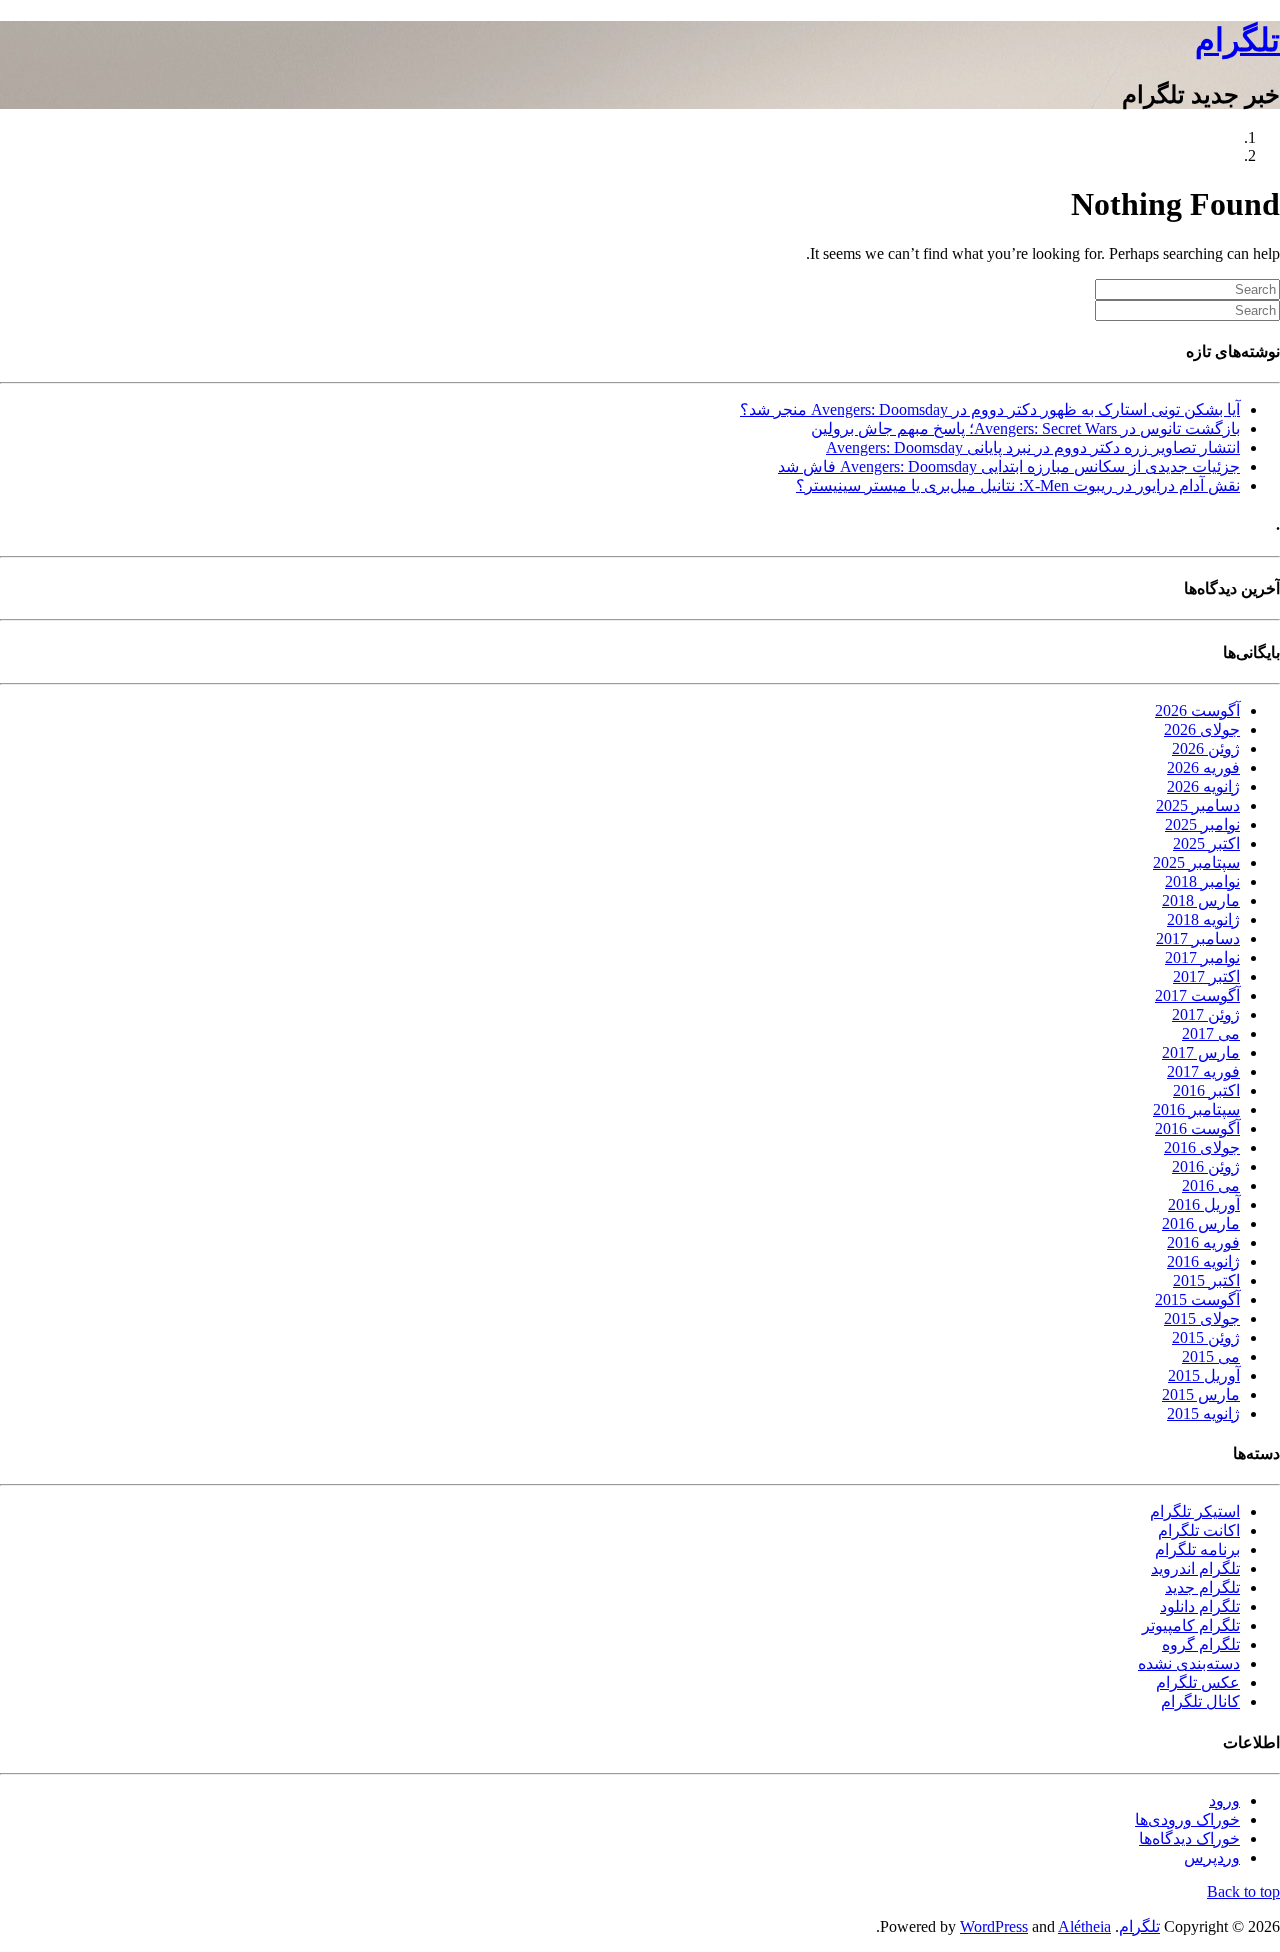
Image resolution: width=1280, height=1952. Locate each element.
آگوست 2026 (1197, 710)
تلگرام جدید (1202, 1587)
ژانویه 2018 (1203, 919)
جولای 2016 (1202, 1147)
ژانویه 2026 (1203, 786)
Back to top (1243, 1891)
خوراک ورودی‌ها (1187, 1819)
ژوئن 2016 (1206, 1166)
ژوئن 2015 (1206, 1337)
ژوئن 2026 (1206, 748)
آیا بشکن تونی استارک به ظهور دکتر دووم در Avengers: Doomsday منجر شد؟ (990, 409)
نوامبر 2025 (1202, 824)
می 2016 (1211, 1185)
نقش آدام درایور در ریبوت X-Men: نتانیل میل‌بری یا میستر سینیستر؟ (1018, 485)
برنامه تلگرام (1197, 1549)
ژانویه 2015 (1203, 1413)
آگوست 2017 (1197, 995)
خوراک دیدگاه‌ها (1189, 1838)
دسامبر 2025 (1198, 805)
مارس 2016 (1201, 1223)
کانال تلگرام (1200, 1701)
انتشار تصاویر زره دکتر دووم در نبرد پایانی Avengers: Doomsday (1033, 447)
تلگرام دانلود (1200, 1606)
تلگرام (1237, 40)
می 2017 (1211, 1033)
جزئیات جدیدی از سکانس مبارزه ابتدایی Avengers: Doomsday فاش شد (1009, 466)
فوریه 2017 (1203, 1071)
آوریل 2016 (1204, 1204)
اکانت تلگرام (1199, 1530)
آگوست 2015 (1197, 1299)
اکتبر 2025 (1206, 843)
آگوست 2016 (1197, 1128)
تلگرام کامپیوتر (1191, 1625)
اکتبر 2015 (1206, 1280)
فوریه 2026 (1203, 767)
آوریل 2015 (1204, 1375)
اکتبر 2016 (1206, 1090)
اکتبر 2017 (1206, 976)
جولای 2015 (1202, 1318)
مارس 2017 (1201, 1052)
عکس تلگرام (1198, 1682)
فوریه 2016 (1203, 1242)
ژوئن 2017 (1206, 1014)
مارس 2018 (1201, 900)
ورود (1224, 1800)
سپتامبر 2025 (1196, 862)
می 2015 (1211, 1356)
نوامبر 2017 (1202, 957)
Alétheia (1084, 1926)
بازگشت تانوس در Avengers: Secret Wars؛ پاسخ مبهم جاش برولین (1025, 428)
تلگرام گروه (1201, 1644)
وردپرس (1212, 1857)
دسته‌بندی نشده (1189, 1663)
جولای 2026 (1202, 729)
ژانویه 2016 (1203, 1261)
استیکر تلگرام (1195, 1511)
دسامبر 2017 (1198, 938)
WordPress (994, 1926)
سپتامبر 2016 (1196, 1109)
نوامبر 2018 (1202, 881)
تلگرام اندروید (1195, 1568)
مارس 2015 (1201, 1394)
